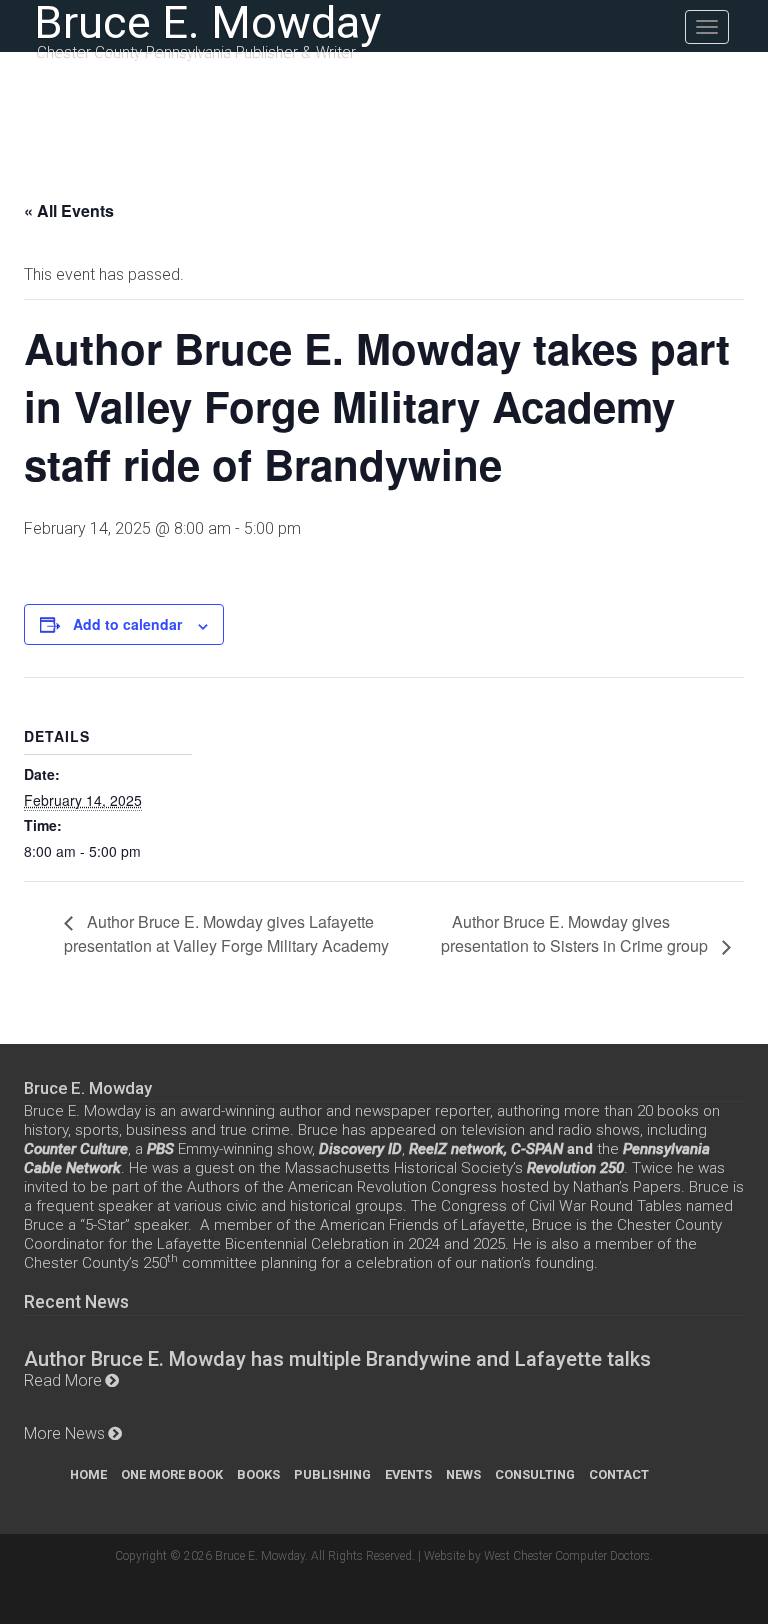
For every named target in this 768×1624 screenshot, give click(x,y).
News (463, 1474)
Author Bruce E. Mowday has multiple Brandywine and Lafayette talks (337, 1359)
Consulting (535, 1474)
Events (408, 1474)
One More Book (172, 1474)
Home (88, 1474)
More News (64, 1433)
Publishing (332, 1474)
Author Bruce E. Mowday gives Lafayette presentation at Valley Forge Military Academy (226, 933)
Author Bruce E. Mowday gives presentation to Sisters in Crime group (576, 933)
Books (258, 1474)
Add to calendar (127, 624)
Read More (63, 1380)
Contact (619, 1474)
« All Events (69, 210)
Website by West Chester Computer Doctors (537, 1556)
